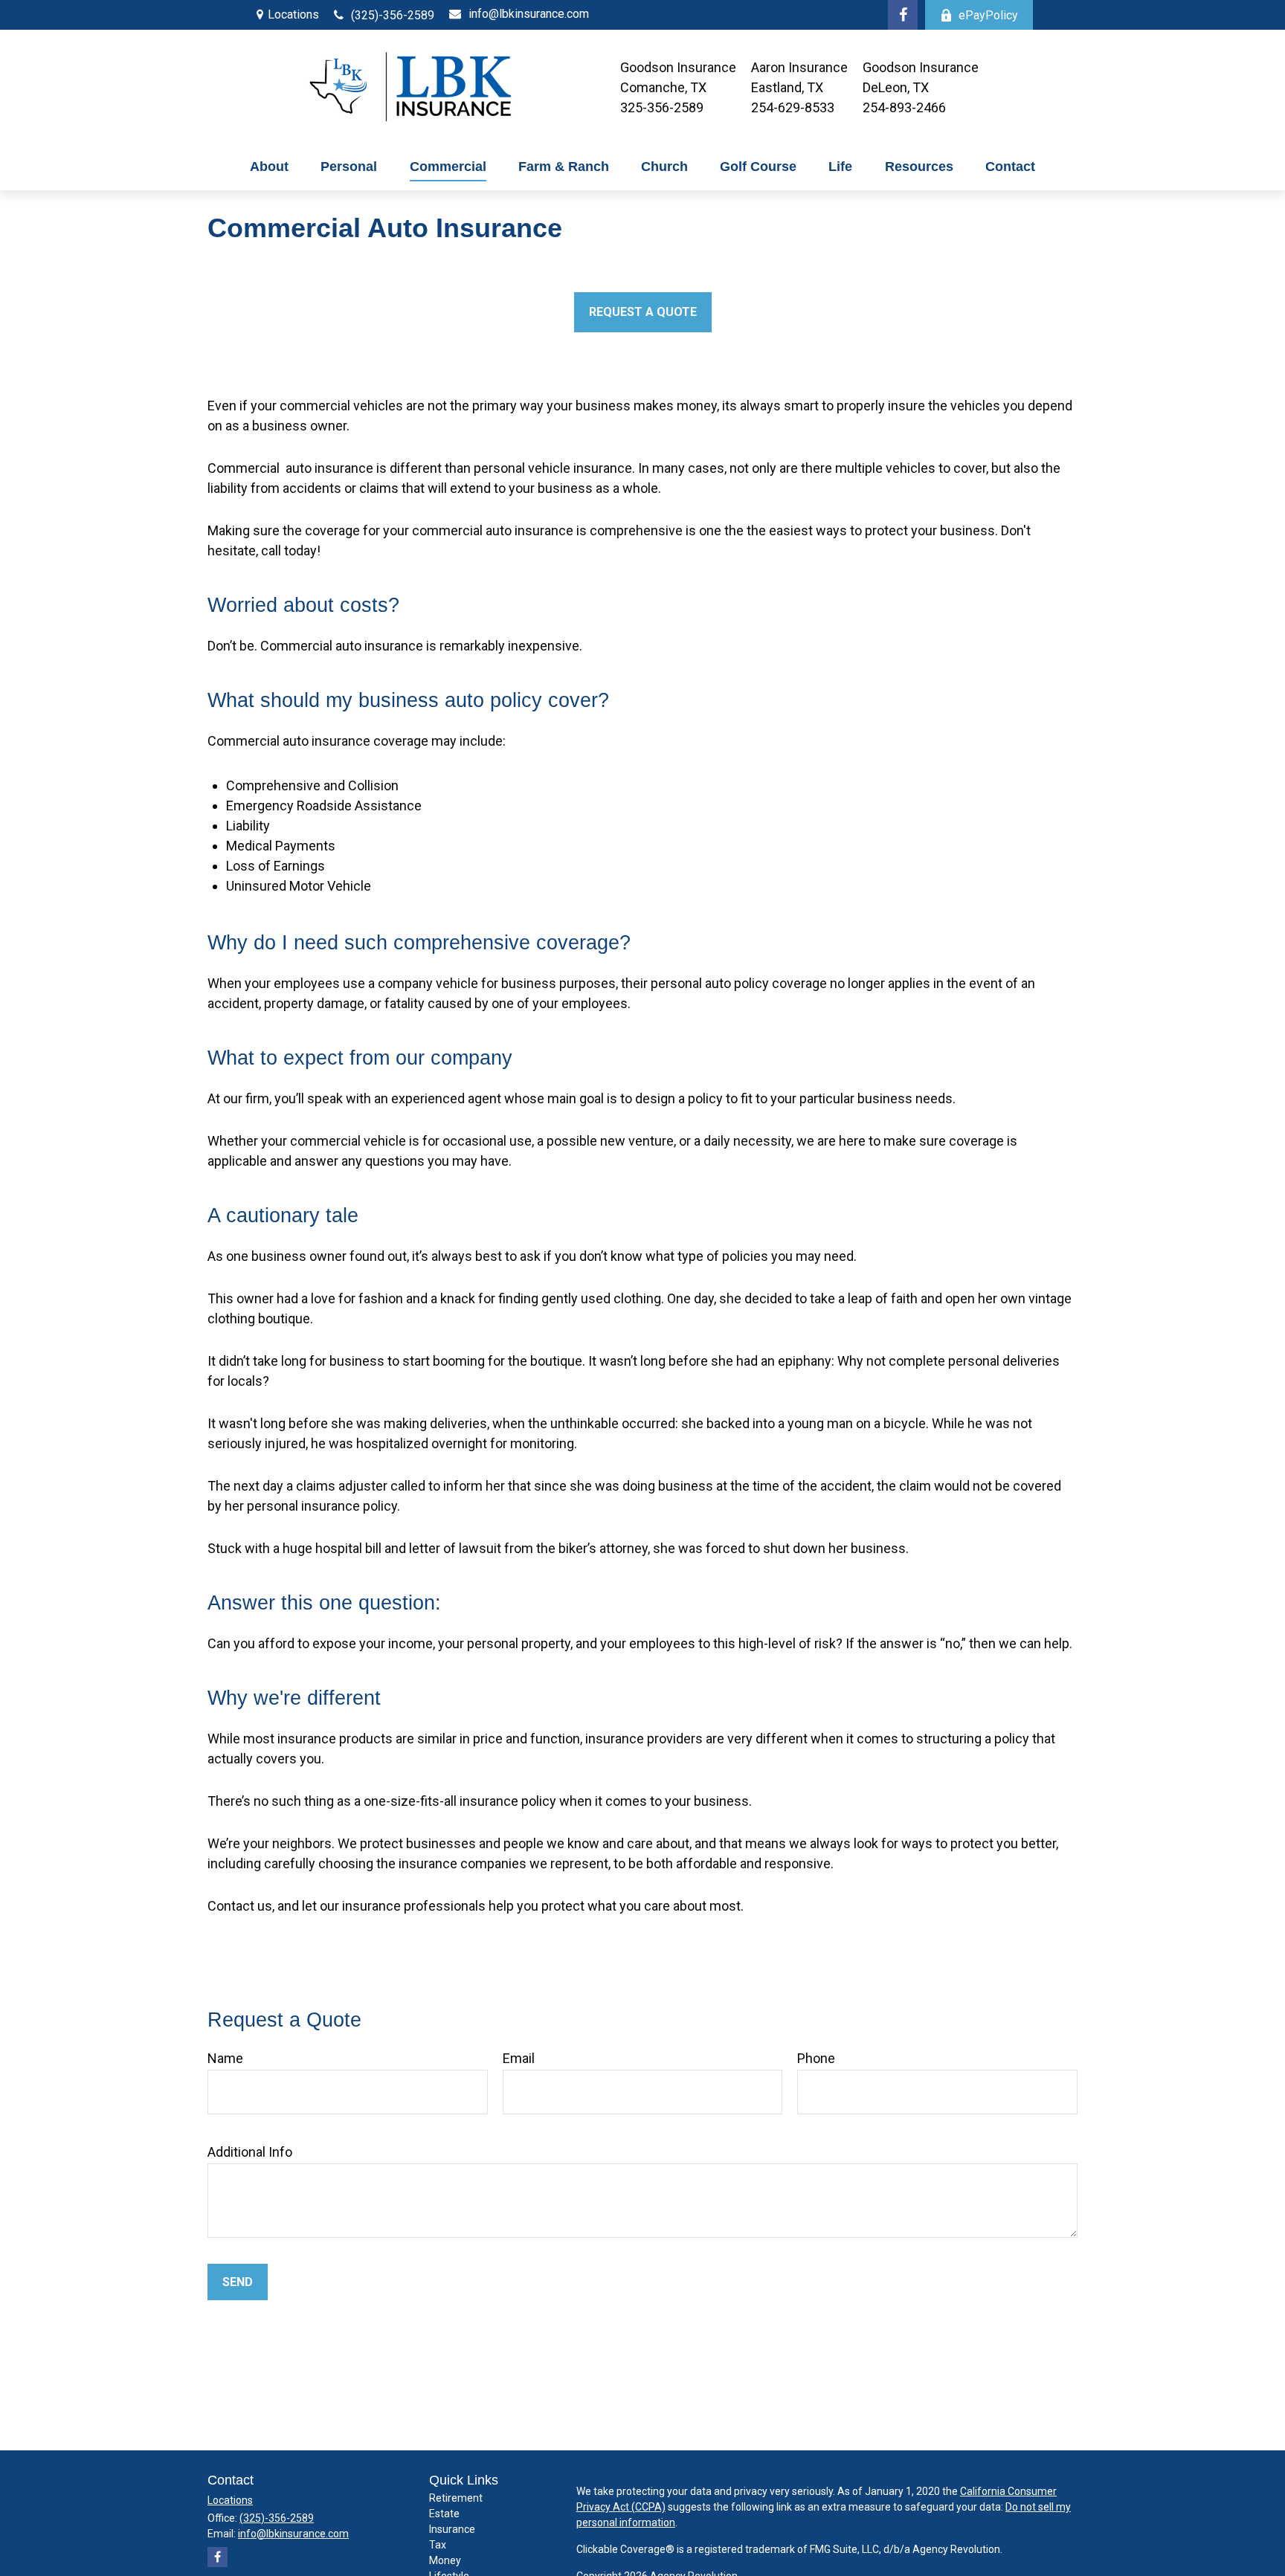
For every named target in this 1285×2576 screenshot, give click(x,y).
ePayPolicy (988, 15)
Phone (816, 2058)
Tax (438, 2545)
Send (238, 2282)
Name (225, 2058)
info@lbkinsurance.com (529, 14)
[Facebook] (903, 15)
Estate (444, 2514)
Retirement (456, 2498)
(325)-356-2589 (393, 15)
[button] (270, 167)
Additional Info (250, 2152)
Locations (293, 14)
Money (445, 2560)
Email (519, 2058)
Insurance (452, 2529)
